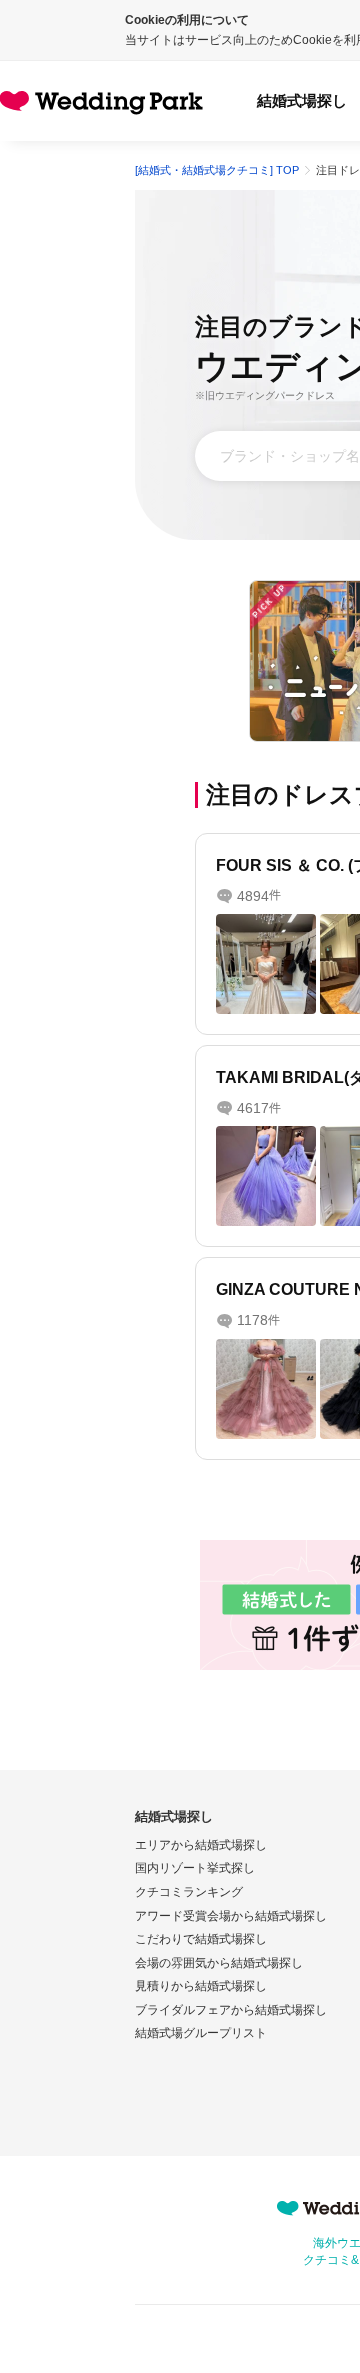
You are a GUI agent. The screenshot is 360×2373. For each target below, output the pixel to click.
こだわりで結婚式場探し (201, 1939)
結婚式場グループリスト (201, 2033)
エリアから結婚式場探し (201, 1845)
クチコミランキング (189, 1892)
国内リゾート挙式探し (195, 1868)
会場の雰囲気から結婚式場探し (219, 1963)
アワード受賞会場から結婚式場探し (231, 1916)
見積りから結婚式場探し (201, 1986)
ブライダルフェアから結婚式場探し (231, 2010)
